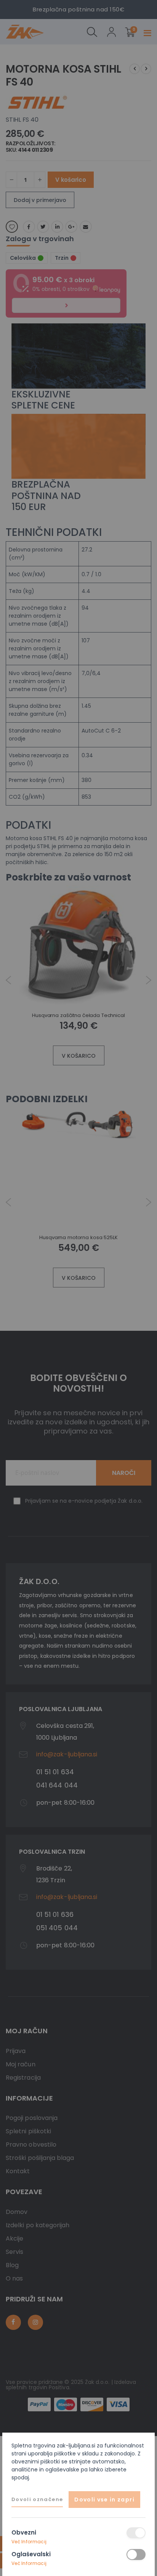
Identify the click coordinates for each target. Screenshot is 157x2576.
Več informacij (29, 2542)
